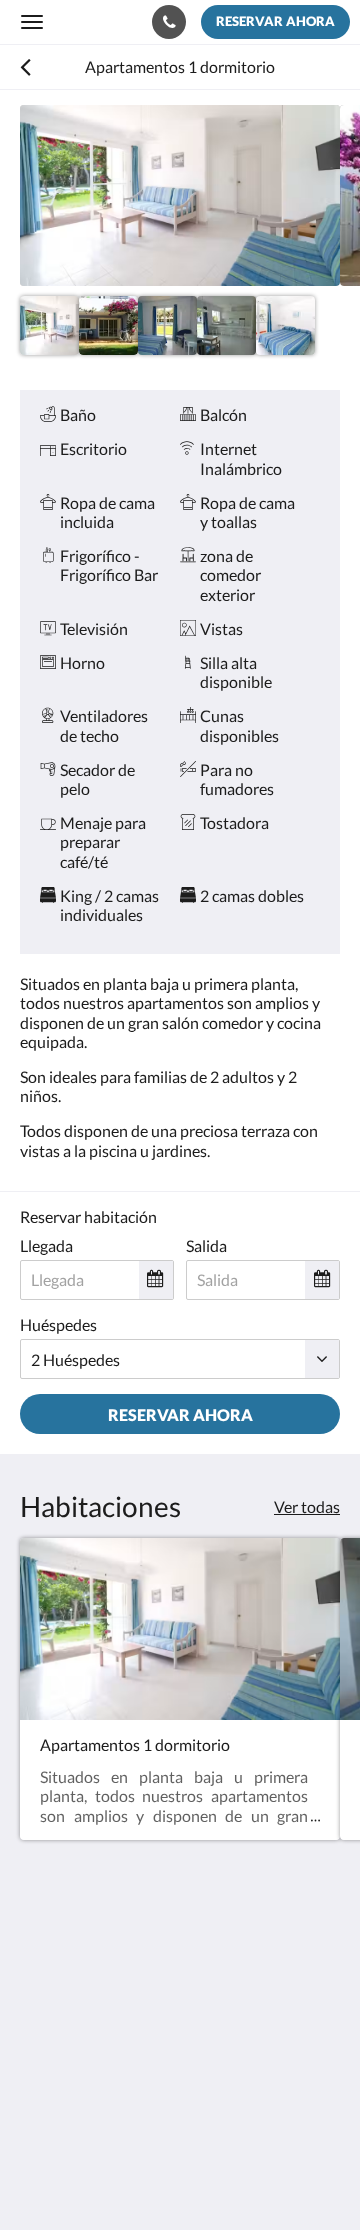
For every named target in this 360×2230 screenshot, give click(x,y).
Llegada (46, 1245)
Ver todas (307, 1506)
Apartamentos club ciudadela (104, 21)
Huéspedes (58, 1324)
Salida (206, 1245)
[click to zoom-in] (180, 195)
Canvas (130, 2175)
